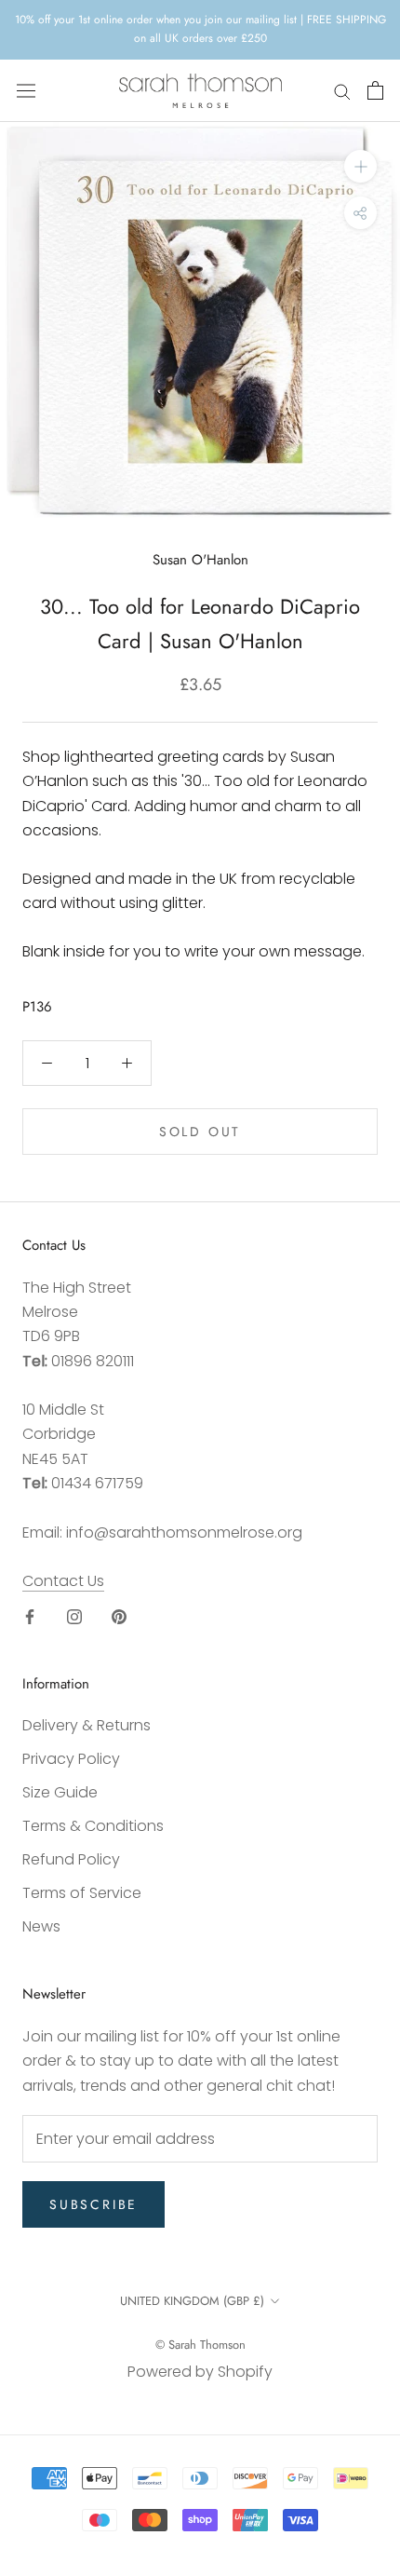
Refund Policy (71, 1859)
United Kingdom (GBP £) (192, 2301)
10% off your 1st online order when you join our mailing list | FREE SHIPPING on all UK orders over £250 (200, 29)
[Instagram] (74, 1616)
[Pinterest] (119, 1616)
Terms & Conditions (93, 1826)
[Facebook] (30, 1616)
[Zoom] (360, 166)
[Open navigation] (26, 90)
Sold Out (200, 1132)
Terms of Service (82, 1893)
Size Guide (60, 1792)
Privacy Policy (71, 1759)
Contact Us (63, 1581)
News (41, 1926)
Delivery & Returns (87, 1725)
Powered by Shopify (200, 2372)
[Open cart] (375, 90)
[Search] (342, 91)
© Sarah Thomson (200, 2345)
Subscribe (93, 2204)
